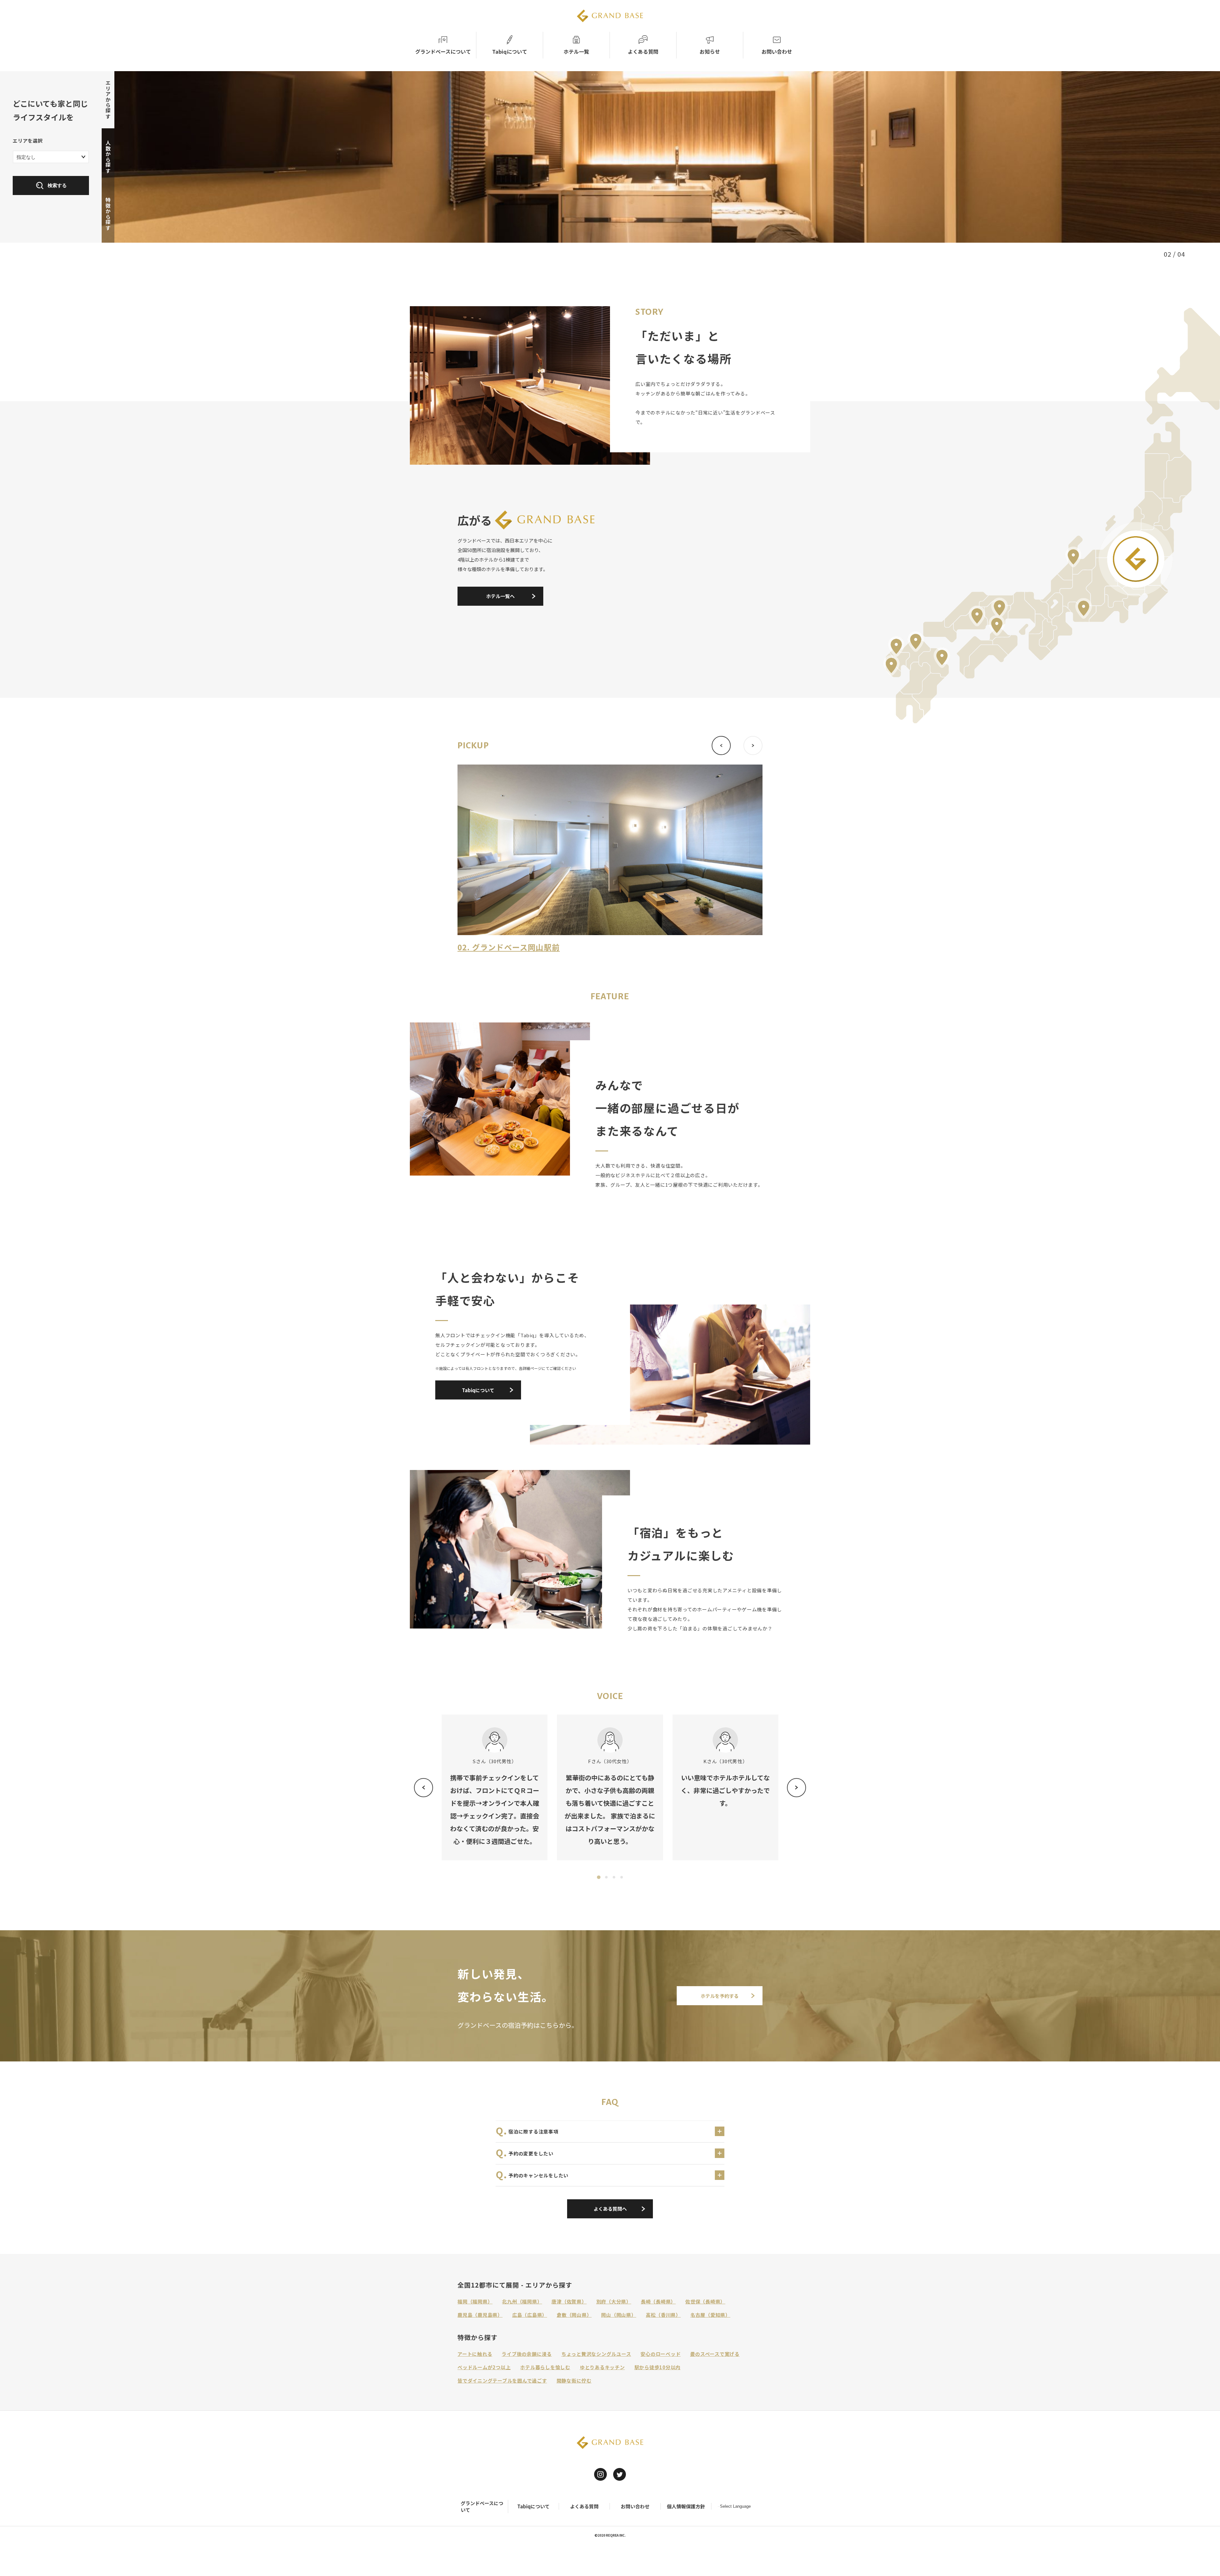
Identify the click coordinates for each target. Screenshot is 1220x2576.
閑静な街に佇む (574, 2380)
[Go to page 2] (606, 1877)
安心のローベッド (661, 2354)
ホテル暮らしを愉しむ (545, 2367)
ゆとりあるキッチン (602, 2367)
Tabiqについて (533, 2506)
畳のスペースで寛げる (715, 2354)
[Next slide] (796, 1788)
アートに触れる (475, 2354)
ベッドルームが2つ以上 (484, 2367)
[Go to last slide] (424, 1788)
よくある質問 (584, 2506)
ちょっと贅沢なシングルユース (596, 2354)
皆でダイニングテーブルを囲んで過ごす (502, 2380)
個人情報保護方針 (686, 2506)
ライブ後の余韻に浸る (527, 2354)
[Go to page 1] (598, 1877)
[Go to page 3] (614, 1877)
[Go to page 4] (621, 1877)
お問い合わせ (635, 2506)
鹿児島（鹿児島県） (480, 2315)
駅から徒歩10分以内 (658, 2367)
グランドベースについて (482, 2506)
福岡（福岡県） (475, 2301)
